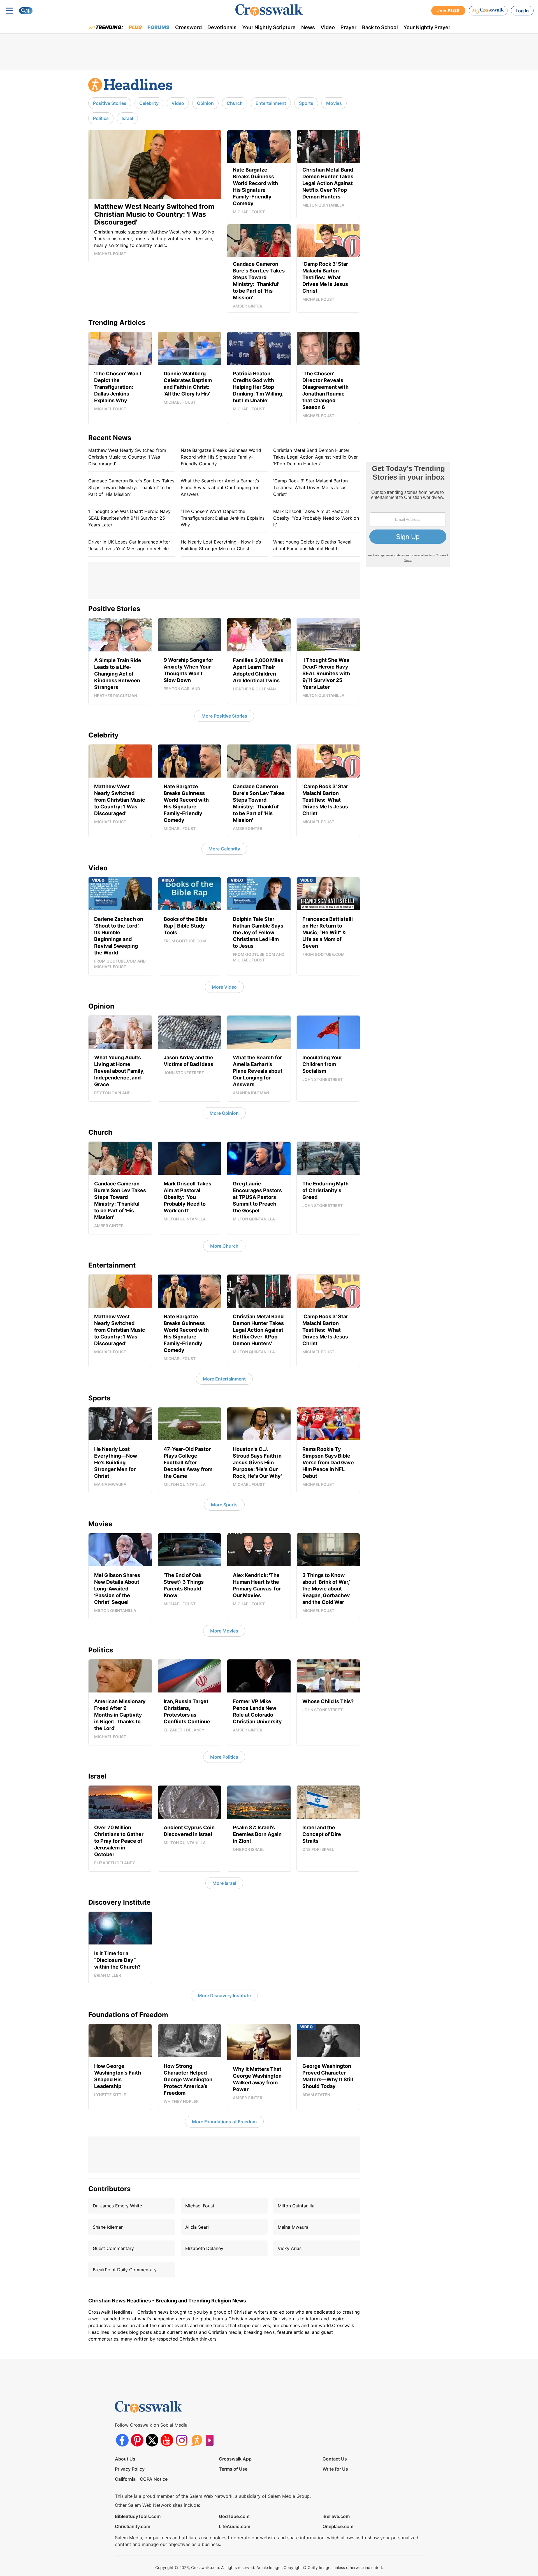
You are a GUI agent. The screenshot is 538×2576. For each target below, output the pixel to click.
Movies (334, 103)
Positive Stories (110, 103)
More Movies (224, 1631)
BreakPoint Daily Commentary (125, 2270)
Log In (522, 11)
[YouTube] (167, 2440)
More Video (224, 987)
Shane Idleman (108, 2227)
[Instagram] (182, 2440)
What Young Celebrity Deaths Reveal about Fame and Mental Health (312, 545)
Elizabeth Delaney (204, 2248)
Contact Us (335, 2459)
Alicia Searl (197, 2227)
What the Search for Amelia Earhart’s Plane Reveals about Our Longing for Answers (220, 487)
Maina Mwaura (293, 2227)
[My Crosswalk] (488, 11)
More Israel (224, 1883)
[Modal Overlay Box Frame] (408, 515)
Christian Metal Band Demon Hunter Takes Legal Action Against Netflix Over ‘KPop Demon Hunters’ (316, 457)
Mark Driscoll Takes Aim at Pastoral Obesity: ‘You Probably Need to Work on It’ (316, 518)
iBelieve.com (336, 2516)
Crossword (188, 27)
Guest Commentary (113, 2248)
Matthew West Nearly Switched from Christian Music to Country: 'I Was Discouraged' (127, 457)
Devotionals (222, 27)
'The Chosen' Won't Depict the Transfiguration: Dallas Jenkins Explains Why (223, 518)
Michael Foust (200, 2206)
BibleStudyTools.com (138, 2516)
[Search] (26, 11)
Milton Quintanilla (296, 2206)
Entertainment (271, 103)
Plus (135, 27)
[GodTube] (211, 2440)
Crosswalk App (235, 2459)
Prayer (348, 27)
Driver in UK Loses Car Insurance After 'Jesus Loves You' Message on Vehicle (129, 545)
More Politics (224, 1757)
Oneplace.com (338, 2526)
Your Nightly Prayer (427, 27)
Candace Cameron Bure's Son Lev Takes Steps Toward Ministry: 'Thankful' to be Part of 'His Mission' (131, 487)
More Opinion (224, 1113)
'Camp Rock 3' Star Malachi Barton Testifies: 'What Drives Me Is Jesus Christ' (310, 487)
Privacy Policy (130, 2469)
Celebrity (149, 103)
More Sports (224, 1505)
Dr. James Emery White (117, 2206)
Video (328, 27)
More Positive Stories (224, 716)
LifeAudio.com (235, 2526)
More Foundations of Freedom (224, 2122)
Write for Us (335, 2469)
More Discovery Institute (224, 1995)
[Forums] (197, 2440)
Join (448, 11)
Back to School (380, 27)
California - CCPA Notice (141, 2479)
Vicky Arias (290, 2248)
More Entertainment (224, 1379)
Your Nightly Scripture (269, 27)
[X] (152, 2440)
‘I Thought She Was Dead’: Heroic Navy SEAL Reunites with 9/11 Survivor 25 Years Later (129, 518)
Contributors (109, 2189)
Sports (306, 103)
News (308, 27)
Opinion (205, 103)
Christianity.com (133, 2526)
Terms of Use (233, 2469)
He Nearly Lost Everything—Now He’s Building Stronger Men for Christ (221, 545)
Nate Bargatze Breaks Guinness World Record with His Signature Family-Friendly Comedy (221, 457)
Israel (127, 118)
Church (235, 103)
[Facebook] (122, 2440)
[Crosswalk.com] (269, 10)
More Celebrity (224, 849)
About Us (125, 2459)
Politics (101, 118)
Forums (158, 27)
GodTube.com (234, 2516)
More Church (224, 1246)
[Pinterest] (137, 2440)
